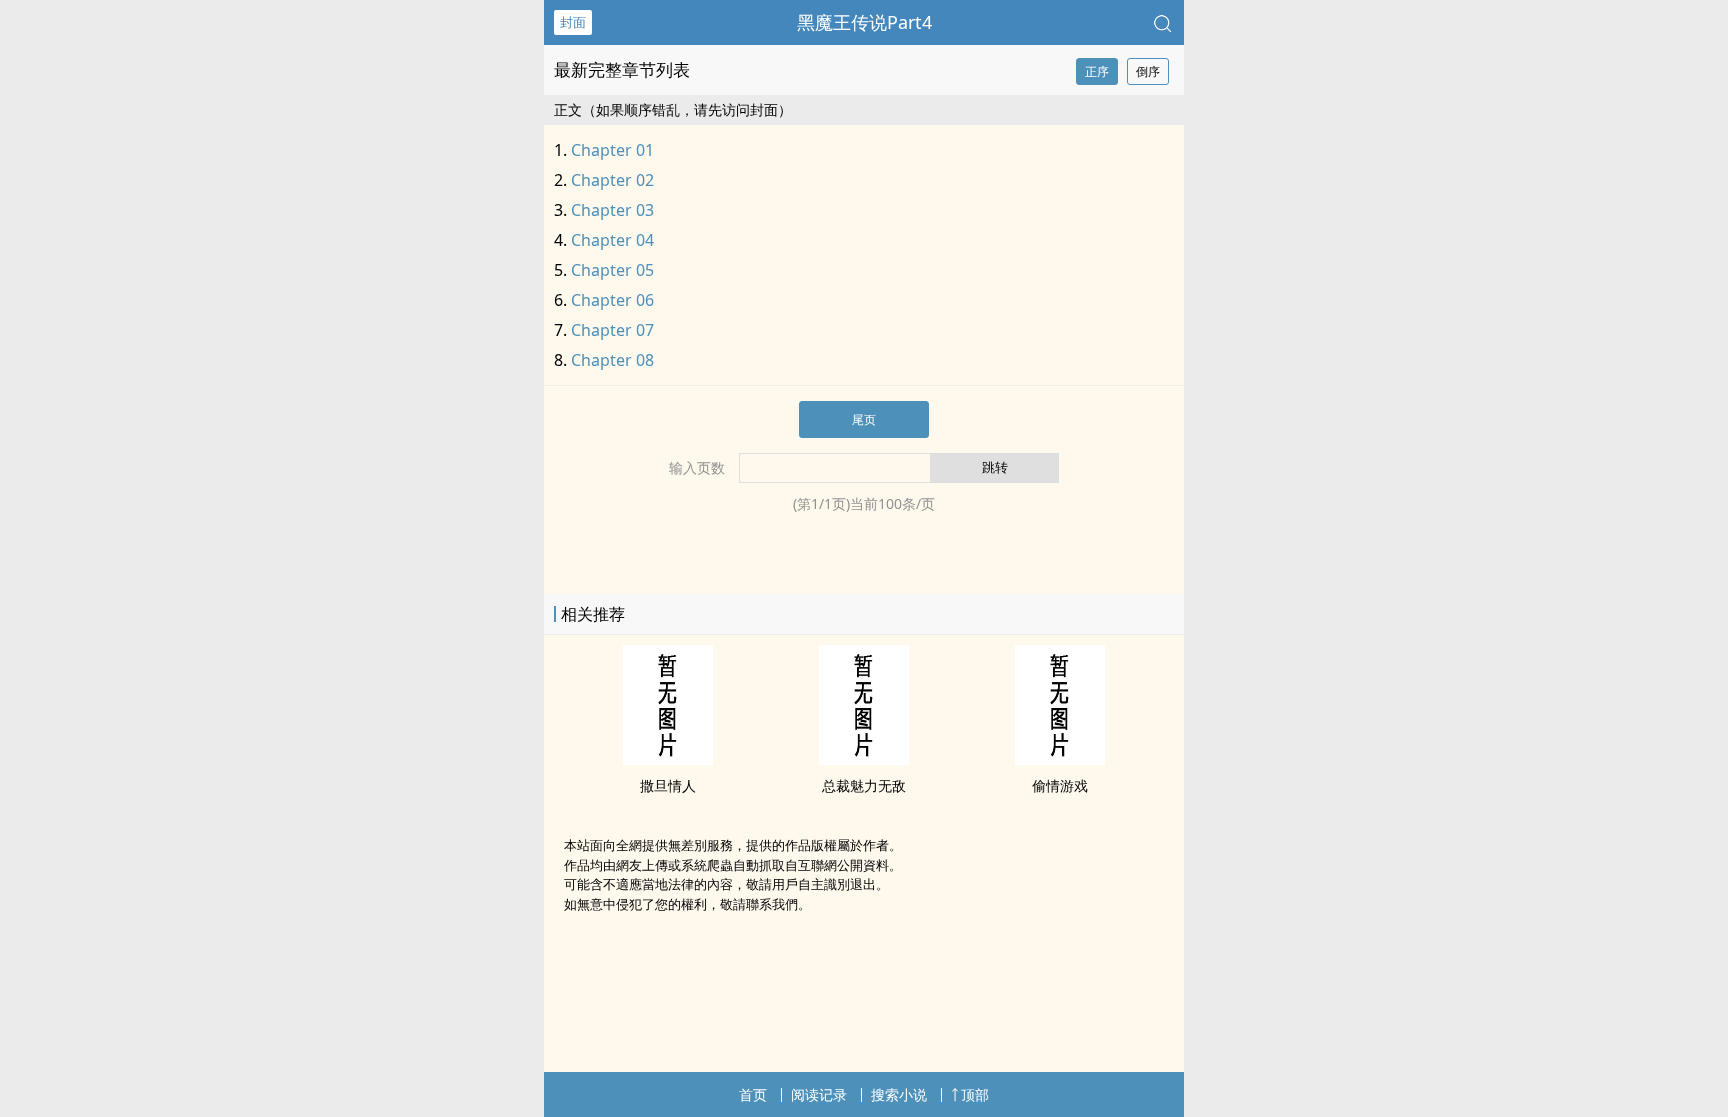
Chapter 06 (612, 300)
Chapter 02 (612, 180)
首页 (753, 1094)
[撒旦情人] (668, 759)
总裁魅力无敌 (864, 785)
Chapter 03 (612, 210)
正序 (1097, 71)
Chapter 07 (612, 330)
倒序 (1148, 71)
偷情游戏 (1060, 785)
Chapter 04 (612, 240)
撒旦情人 (668, 785)
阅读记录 (819, 1094)
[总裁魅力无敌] (864, 759)
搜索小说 (899, 1094)
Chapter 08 (612, 360)
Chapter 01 (612, 150)
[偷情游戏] (1060, 759)
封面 (573, 22)
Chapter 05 (612, 270)
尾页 (864, 419)
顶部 (975, 1094)
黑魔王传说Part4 (864, 22)
